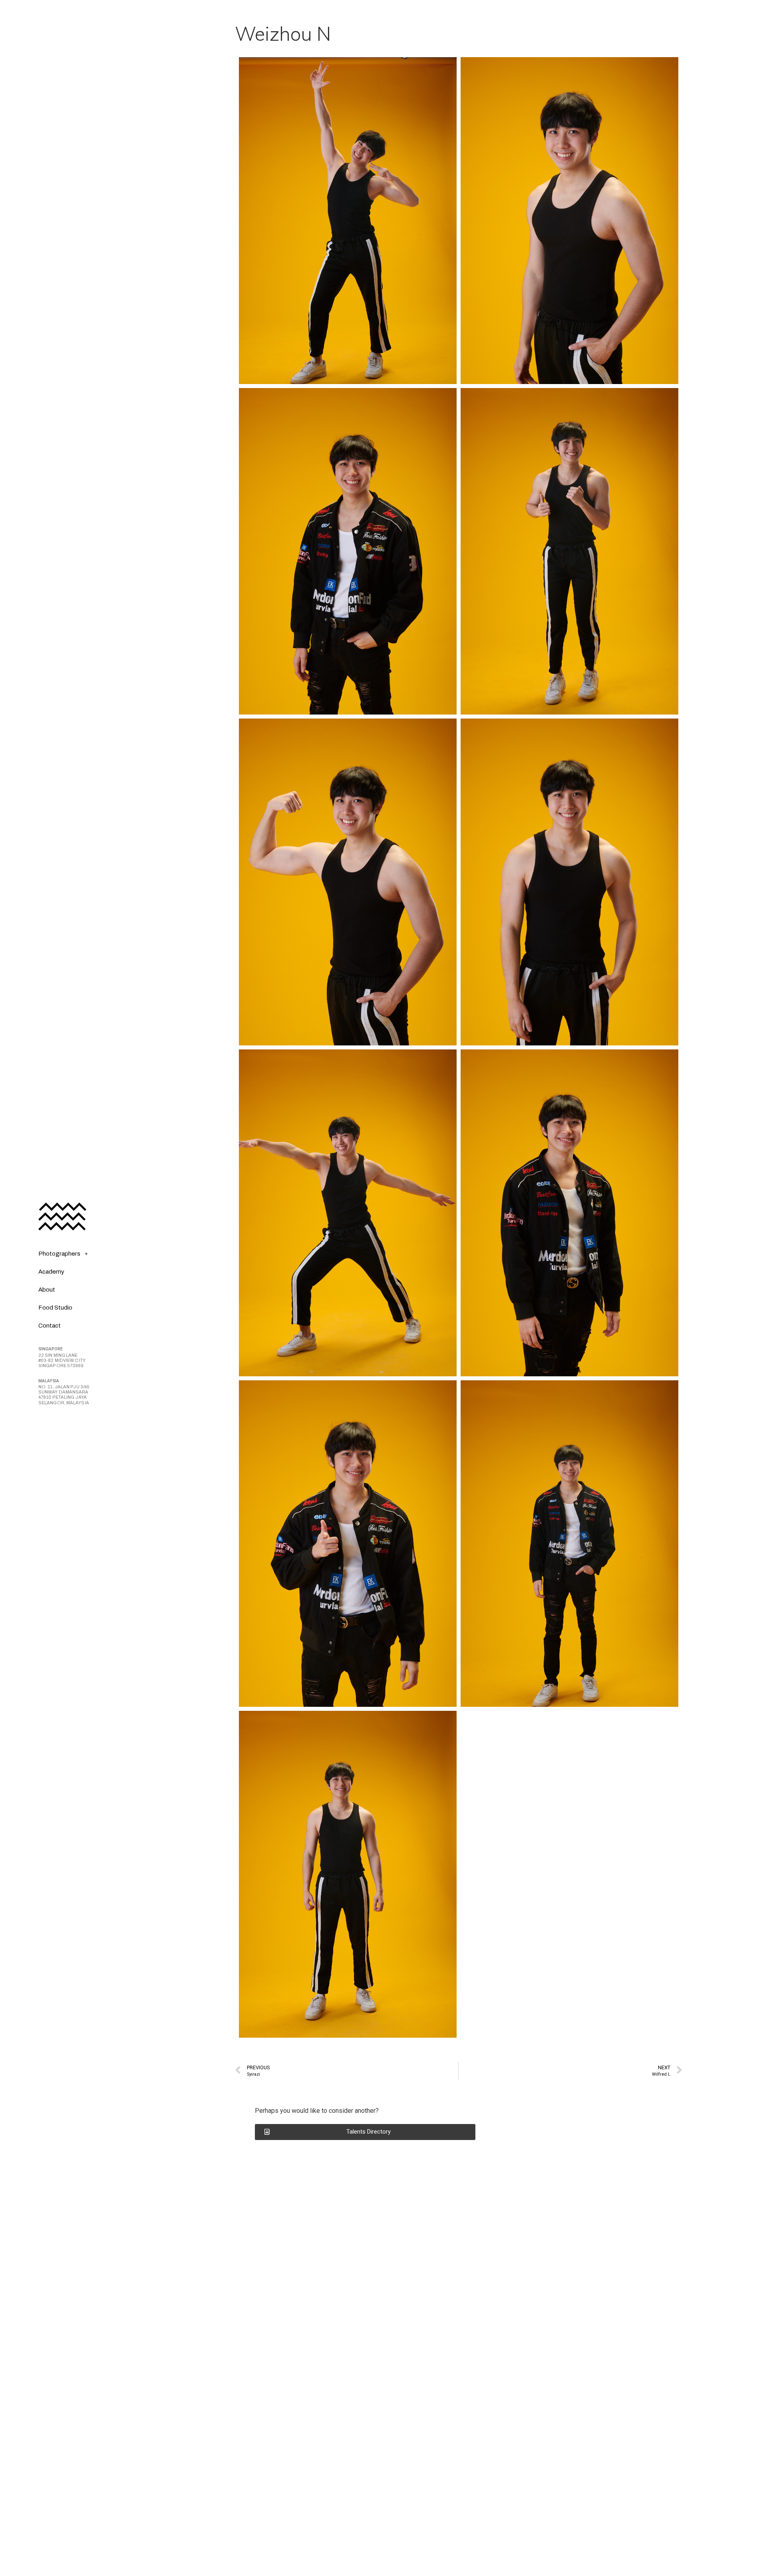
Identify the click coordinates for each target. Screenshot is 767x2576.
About (47, 1290)
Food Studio (55, 1308)
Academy (51, 1272)
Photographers (59, 1254)
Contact (50, 1326)
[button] (365, 2132)
